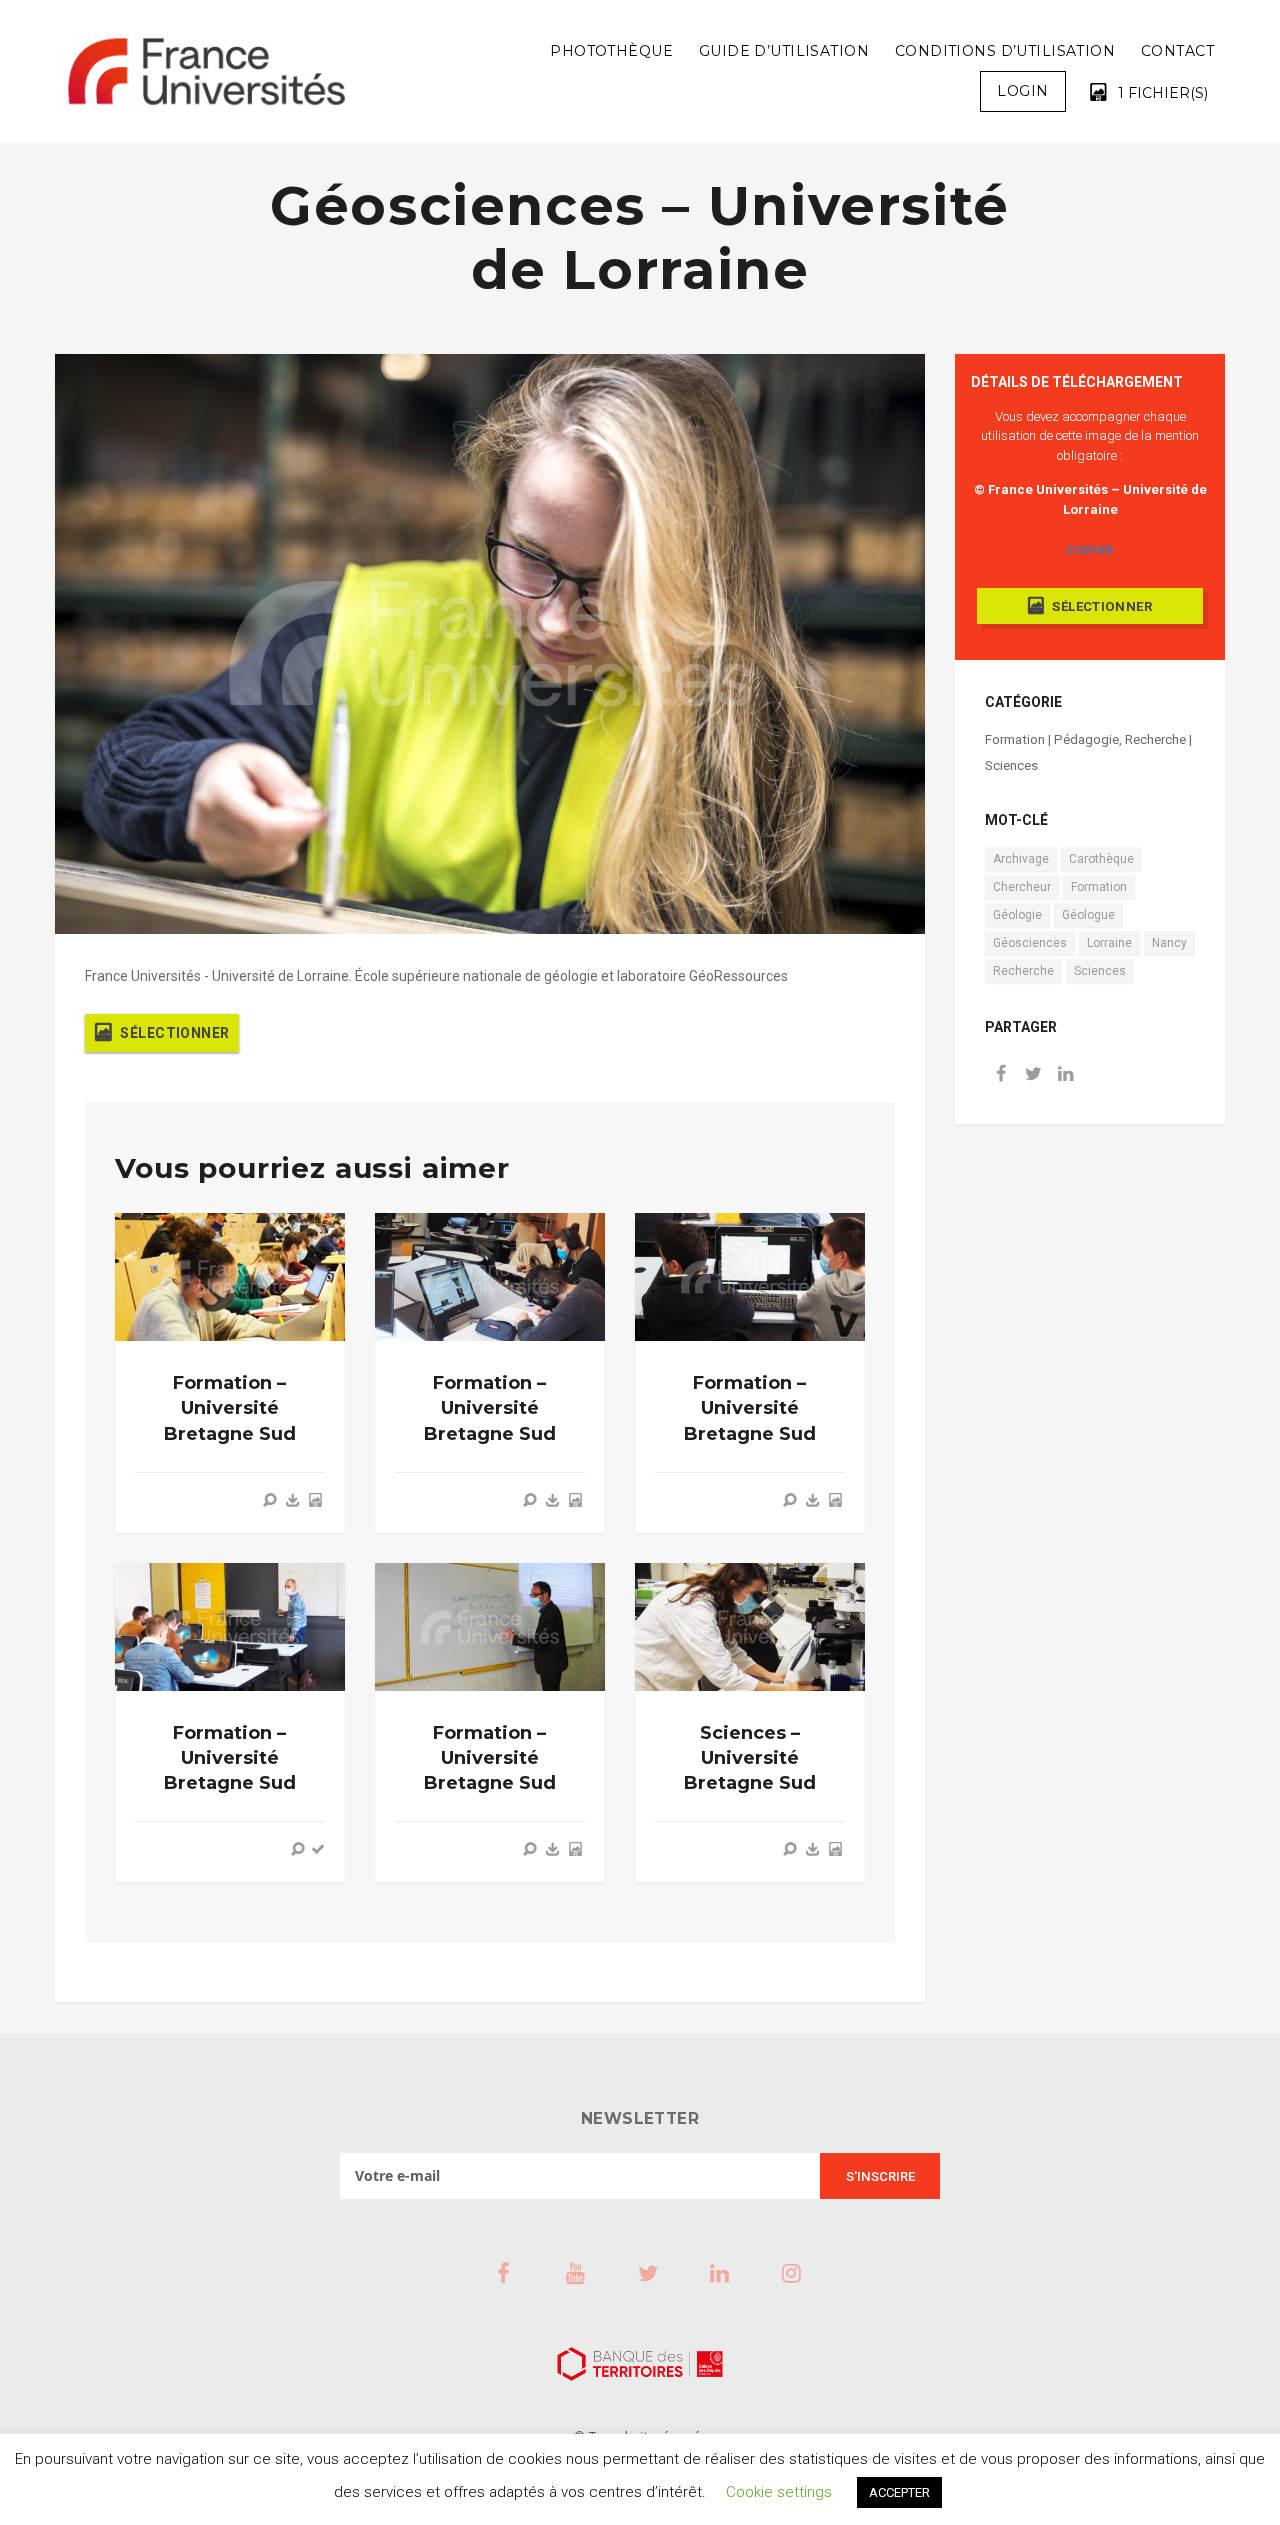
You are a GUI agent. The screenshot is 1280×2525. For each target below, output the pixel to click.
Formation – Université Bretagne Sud (230, 1408)
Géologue (1088, 915)
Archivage (1021, 859)
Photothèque (611, 51)
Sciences (1100, 971)
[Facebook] (1001, 1075)
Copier (1089, 550)
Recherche (1023, 971)
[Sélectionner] (315, 1500)
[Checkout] (318, 1849)
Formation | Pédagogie (1052, 739)
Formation (1099, 887)
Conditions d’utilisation (1005, 51)
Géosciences (1030, 943)
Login (1022, 91)
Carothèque (1101, 859)
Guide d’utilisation (784, 51)
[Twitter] (1033, 1075)
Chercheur (1022, 887)
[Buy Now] (293, 1500)
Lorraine (1109, 943)
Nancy (1169, 943)
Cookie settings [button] (779, 2492)
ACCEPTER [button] (899, 2492)
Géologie (1017, 915)
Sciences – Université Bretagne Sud (750, 1758)
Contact (1177, 51)
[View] (270, 1500)
